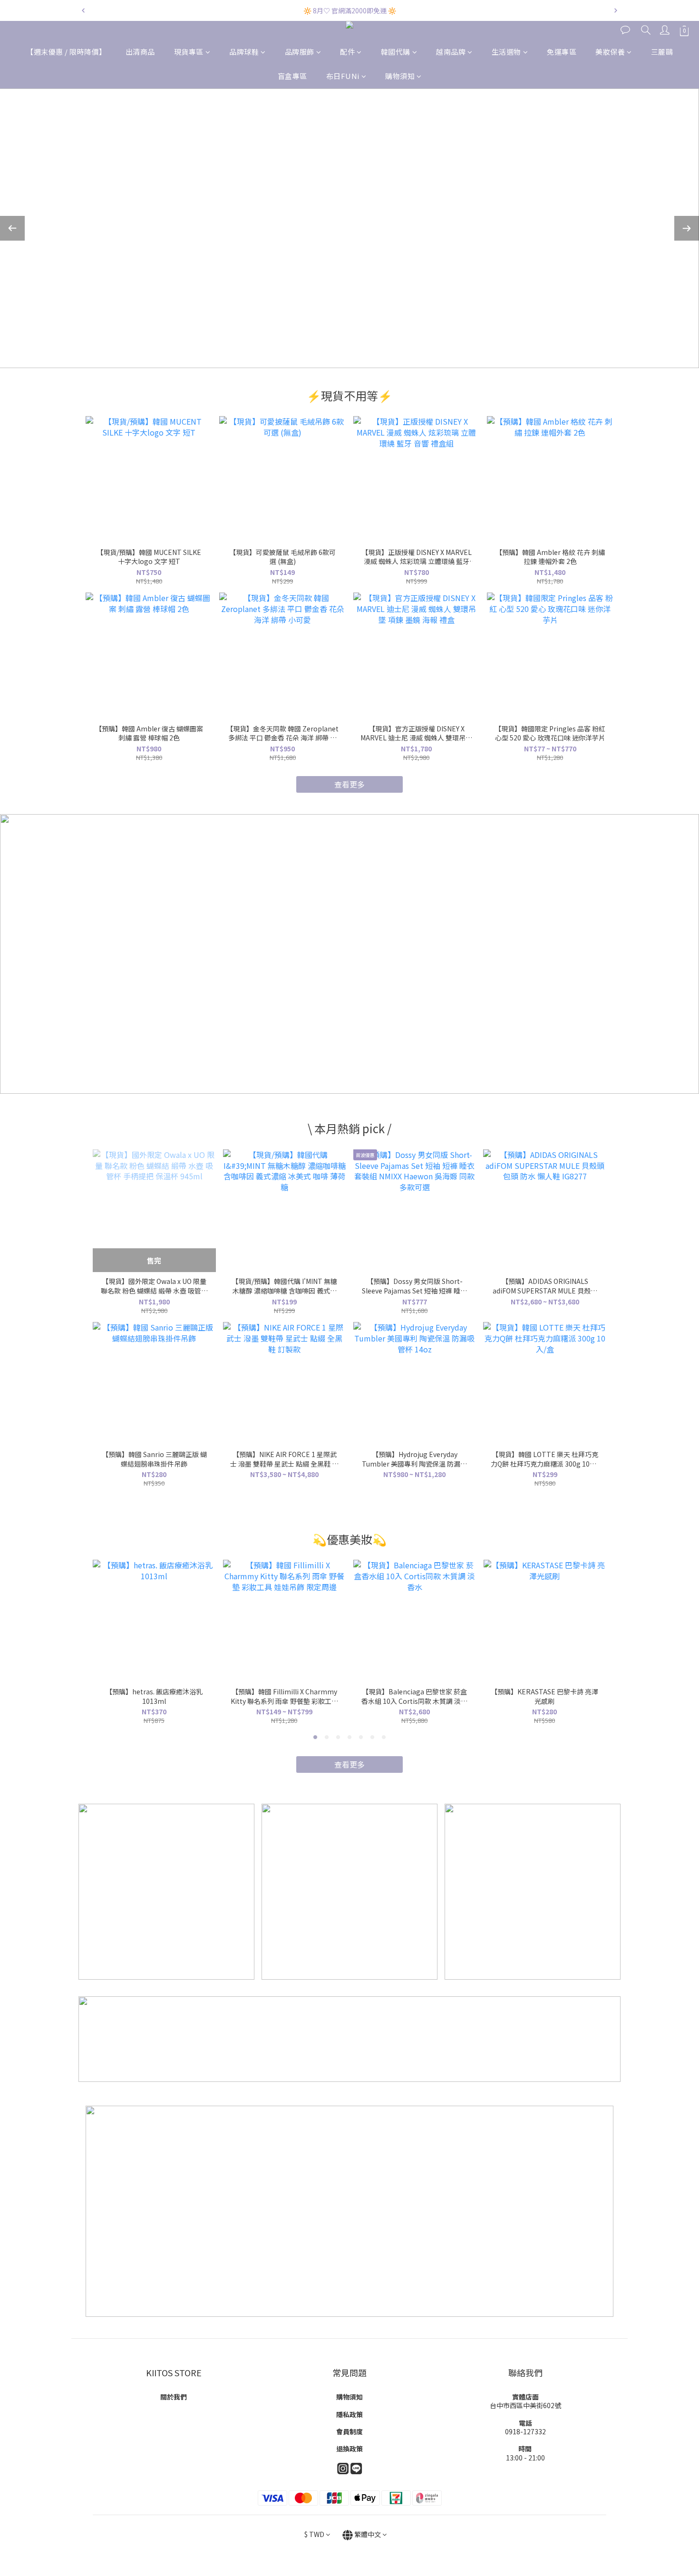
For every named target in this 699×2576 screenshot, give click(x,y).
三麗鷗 (662, 52)
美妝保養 (610, 52)
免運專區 (562, 52)
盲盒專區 (292, 76)
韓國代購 (396, 52)
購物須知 (400, 76)
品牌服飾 (300, 52)
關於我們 (174, 2397)
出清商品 (140, 52)
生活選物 (506, 52)
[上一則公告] (83, 10)
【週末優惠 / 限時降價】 (66, 52)
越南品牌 (451, 52)
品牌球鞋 (244, 52)
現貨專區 (189, 52)
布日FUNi (343, 76)
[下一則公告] (616, 10)
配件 (347, 52)
